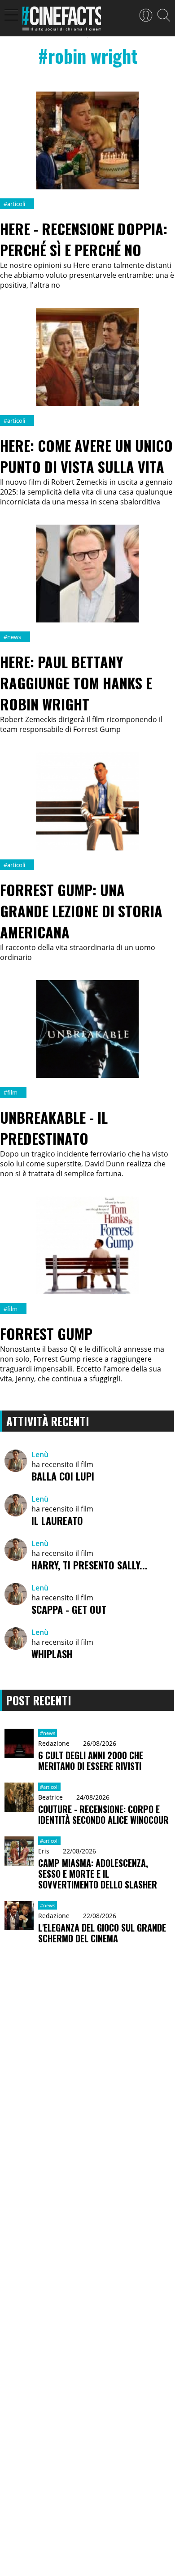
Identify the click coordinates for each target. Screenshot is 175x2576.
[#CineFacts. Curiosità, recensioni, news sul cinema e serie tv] (62, 21)
